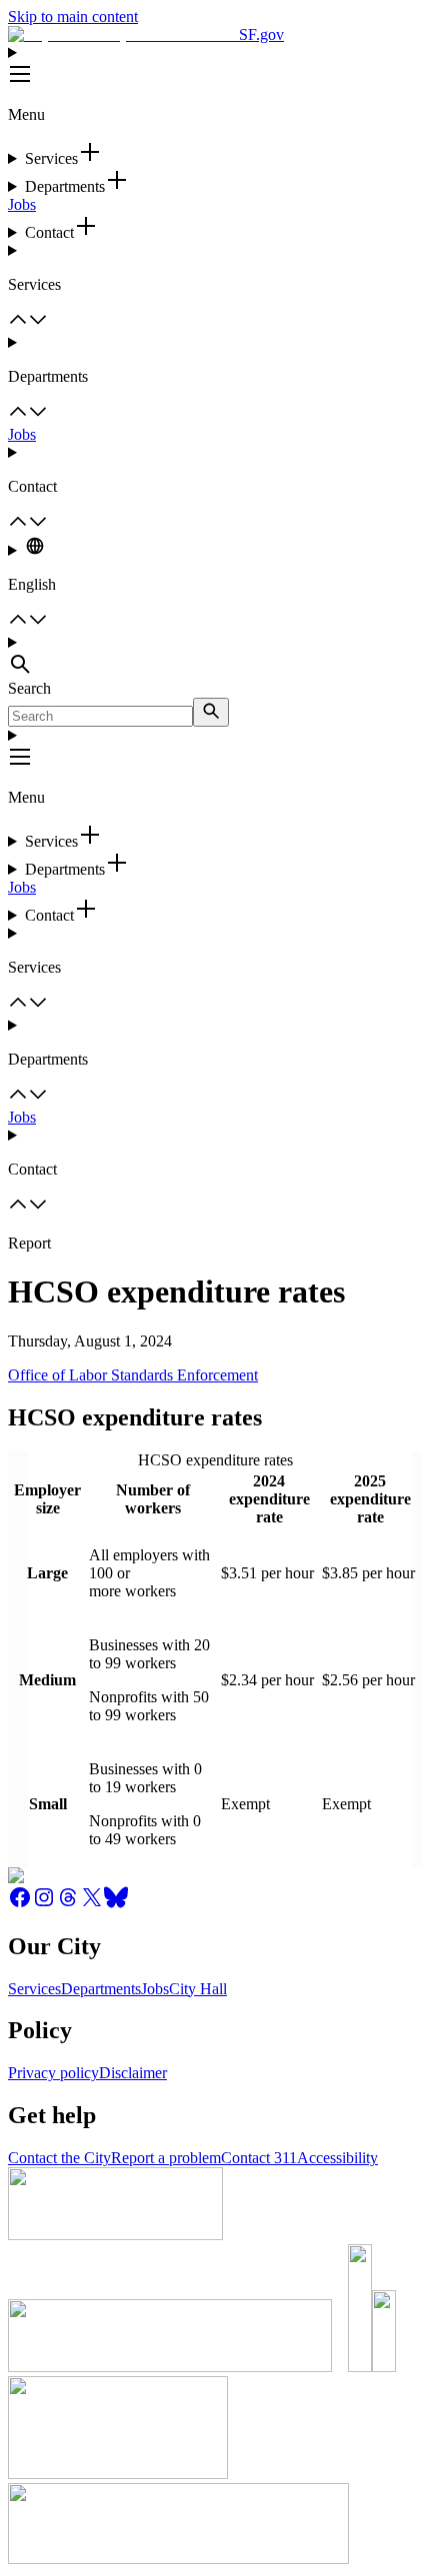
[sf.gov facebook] (20, 1904)
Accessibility (337, 2158)
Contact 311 (259, 2158)
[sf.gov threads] (68, 1904)
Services (34, 1989)
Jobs (22, 204)
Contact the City (59, 2158)
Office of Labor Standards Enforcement (133, 1375)
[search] (211, 712)
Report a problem (166, 2158)
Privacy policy (53, 2073)
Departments (101, 1989)
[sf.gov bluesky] (116, 1904)
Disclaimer (133, 2073)
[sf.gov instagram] (44, 1904)
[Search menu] (215, 657)
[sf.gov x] (92, 1904)
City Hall (198, 1989)
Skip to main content (73, 16)
